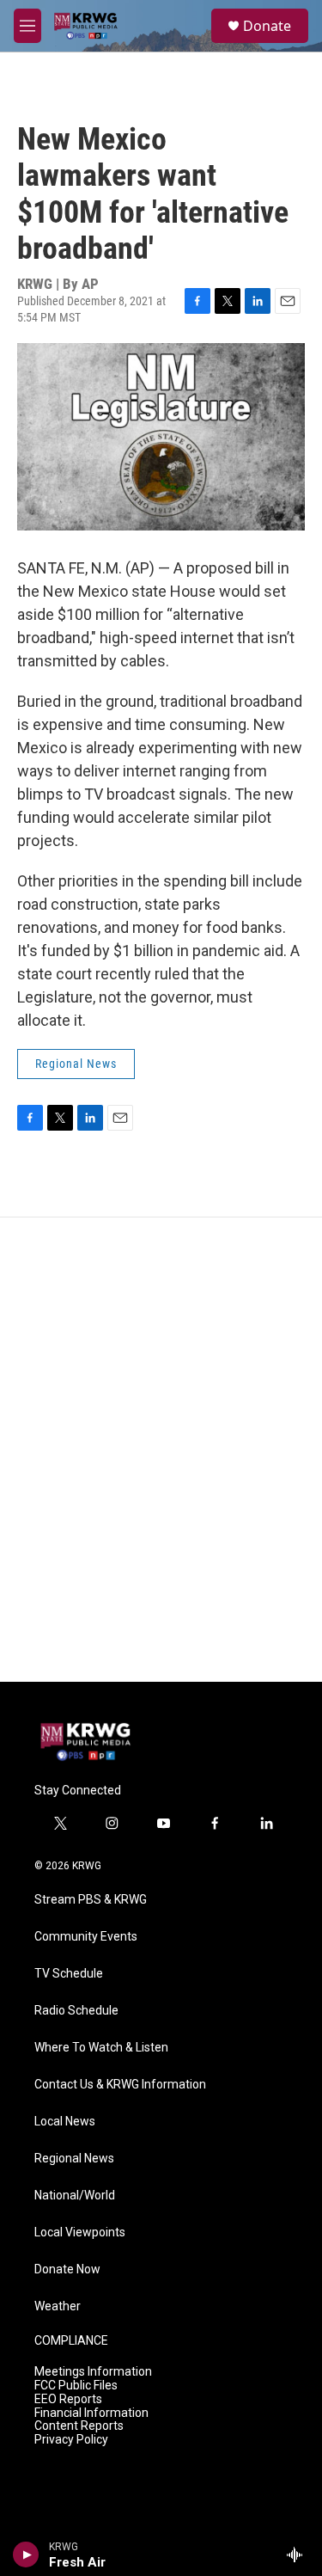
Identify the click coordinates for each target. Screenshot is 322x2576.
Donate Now (67, 2269)
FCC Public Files (76, 2386)
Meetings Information (93, 2372)
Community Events (86, 1937)
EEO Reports (68, 2399)
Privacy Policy (71, 2440)
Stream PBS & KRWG (91, 1900)
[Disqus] (161, 1450)
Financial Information (91, 2413)
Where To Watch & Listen (101, 2048)
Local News (65, 2122)
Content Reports (79, 2426)
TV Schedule (69, 1974)
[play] (26, 2555)
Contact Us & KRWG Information (120, 2085)
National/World (75, 2196)
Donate (267, 26)
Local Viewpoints (80, 2233)
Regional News (76, 1064)
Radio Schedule (76, 2011)
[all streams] (299, 2555)
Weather (58, 2306)
